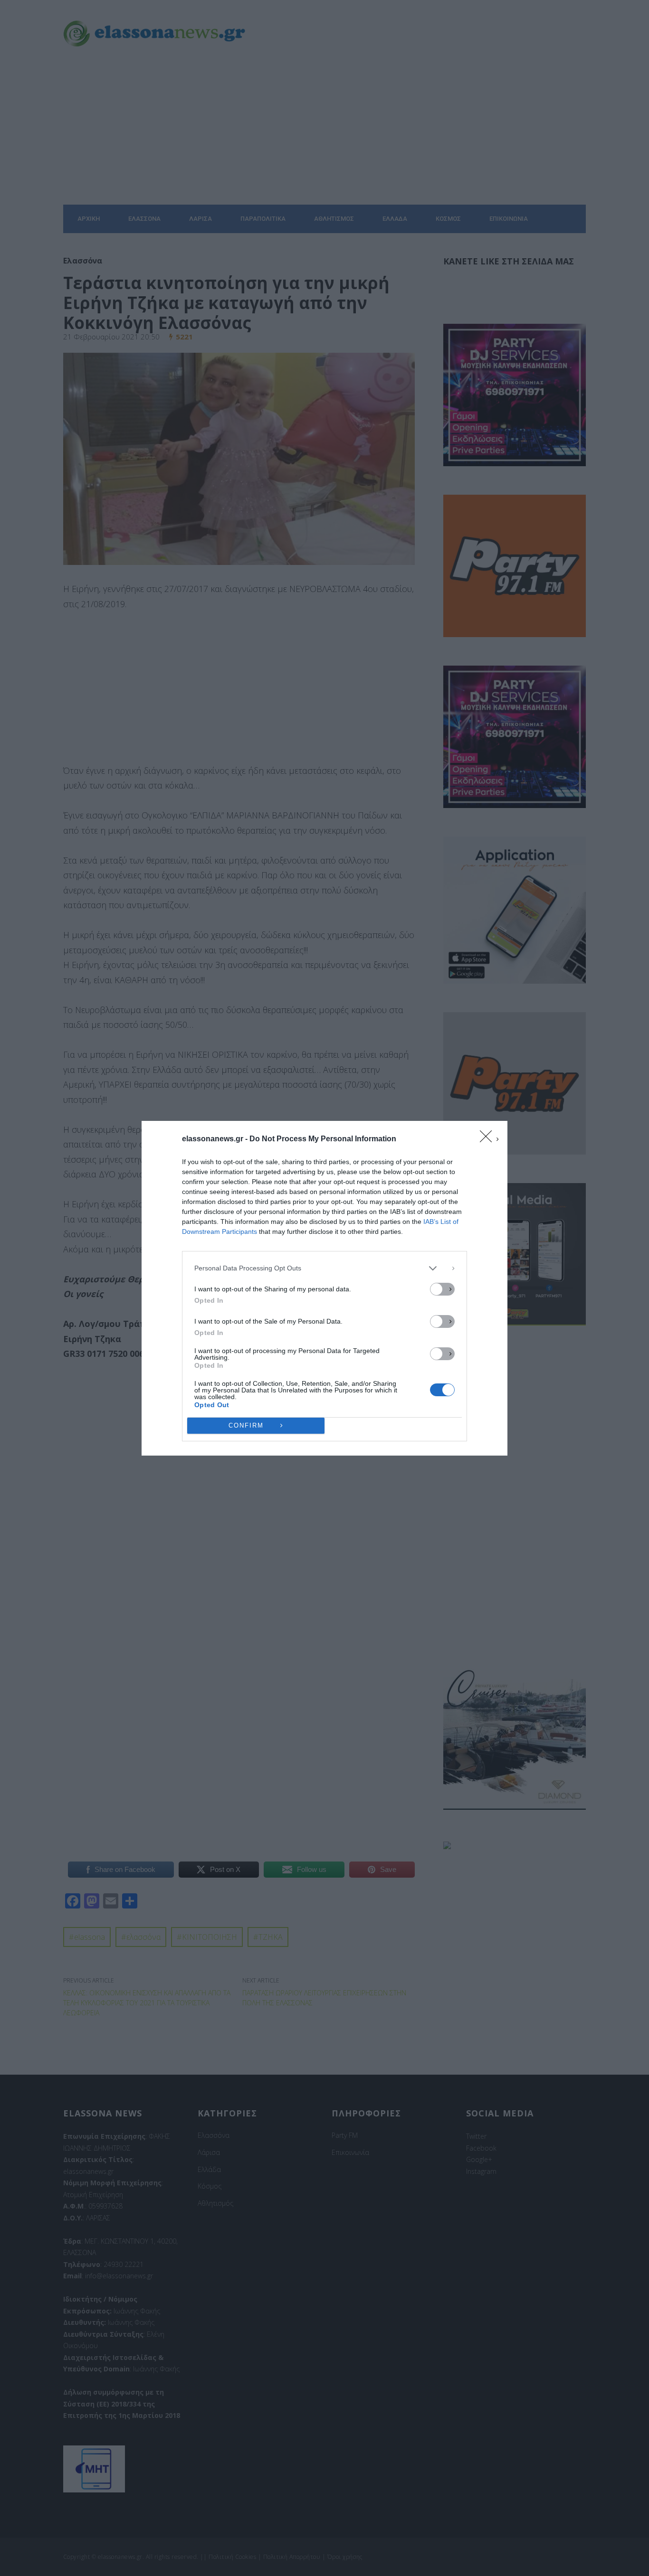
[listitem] (324, 1268)
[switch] (442, 1289)
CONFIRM (246, 1425)
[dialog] (324, 1288)
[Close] (489, 1139)
